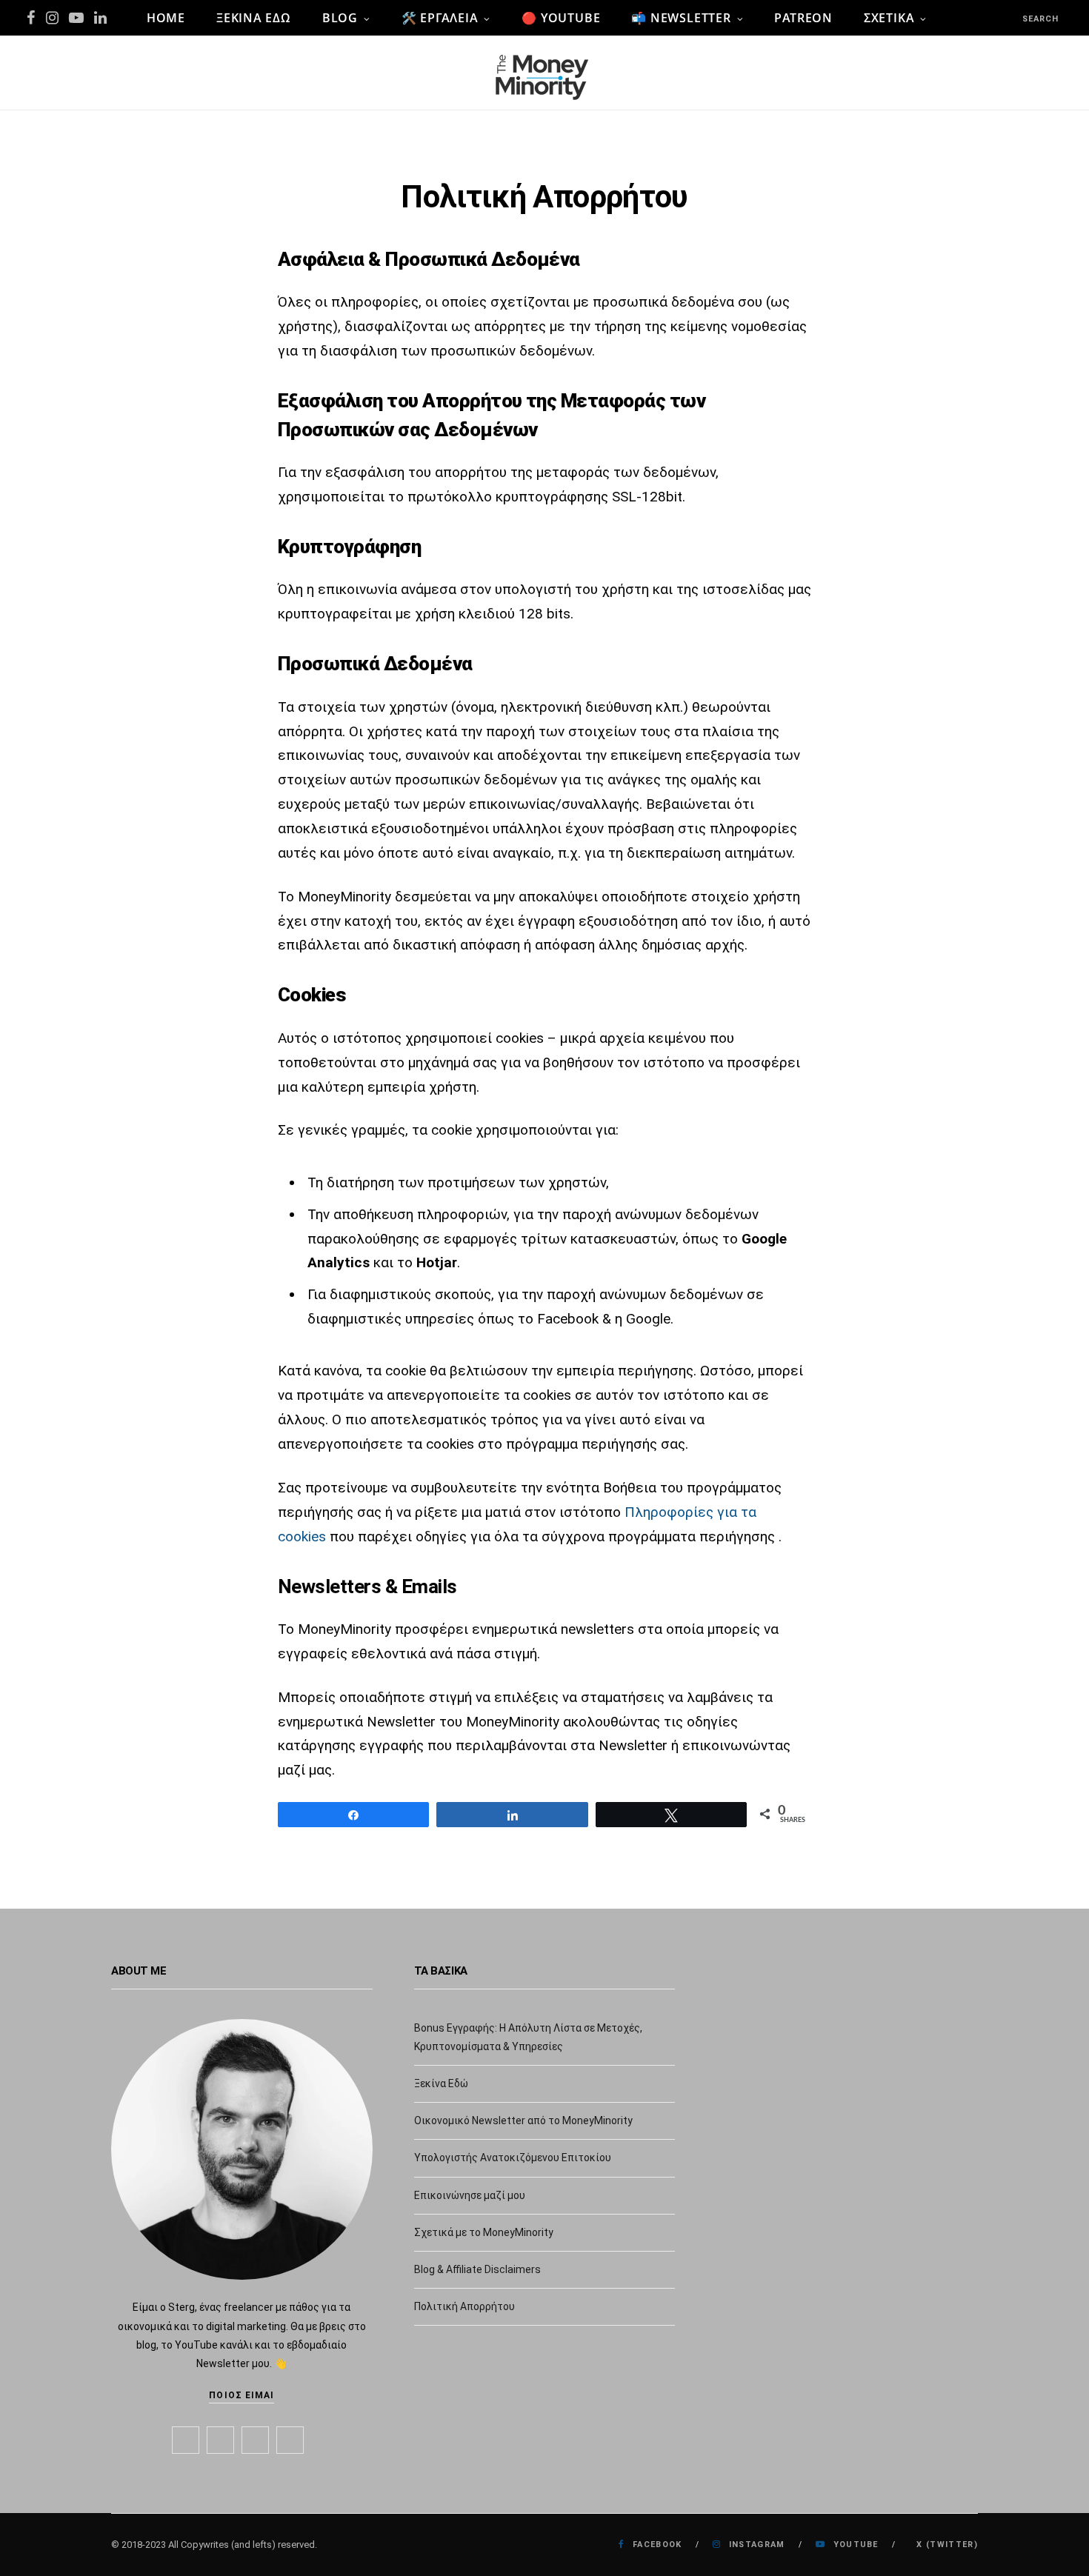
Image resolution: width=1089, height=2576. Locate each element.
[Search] (1009, 18)
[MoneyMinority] (544, 73)
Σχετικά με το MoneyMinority (484, 2232)
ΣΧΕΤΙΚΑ (889, 18)
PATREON (803, 18)
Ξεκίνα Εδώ (441, 2083)
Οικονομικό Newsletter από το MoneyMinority (523, 2120)
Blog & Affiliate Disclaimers (477, 2269)
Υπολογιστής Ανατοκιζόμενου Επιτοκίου (513, 2158)
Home (166, 18)
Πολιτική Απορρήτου (464, 2306)
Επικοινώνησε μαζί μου (470, 2195)
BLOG (340, 18)
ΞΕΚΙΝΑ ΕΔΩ (254, 18)
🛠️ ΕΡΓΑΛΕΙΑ (440, 18)
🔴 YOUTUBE (561, 18)
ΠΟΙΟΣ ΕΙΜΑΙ (242, 2395)
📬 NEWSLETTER (681, 18)
